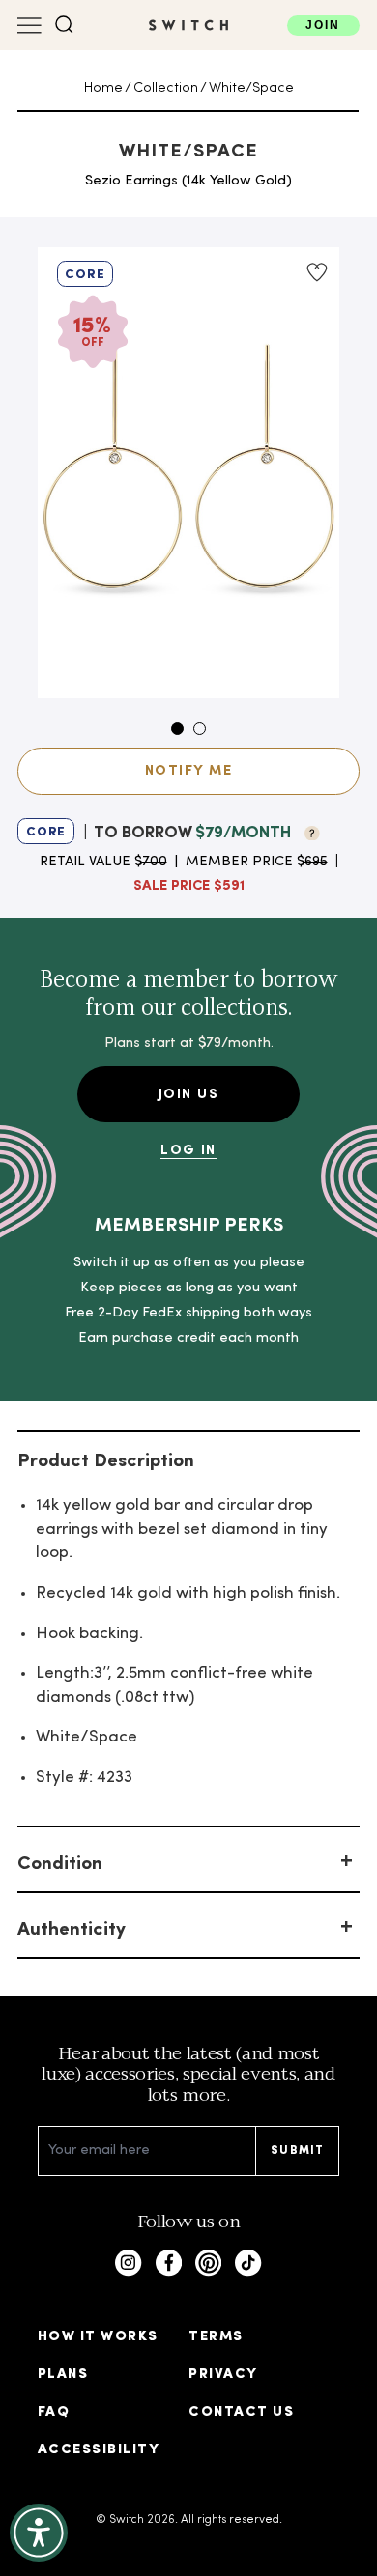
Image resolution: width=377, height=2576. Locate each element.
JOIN (323, 25)
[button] (64, 25)
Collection (166, 88)
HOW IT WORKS (98, 2337)
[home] (188, 25)
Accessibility (99, 2450)
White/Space (251, 88)
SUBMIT (297, 2151)
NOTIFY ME (188, 771)
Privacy (223, 2375)
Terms (216, 2337)
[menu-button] (29, 26)
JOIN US (188, 1095)
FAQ (54, 2412)
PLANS (63, 2375)
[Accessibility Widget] (39, 2533)
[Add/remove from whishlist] (316, 272)
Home (103, 88)
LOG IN (188, 1151)
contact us (241, 2412)
